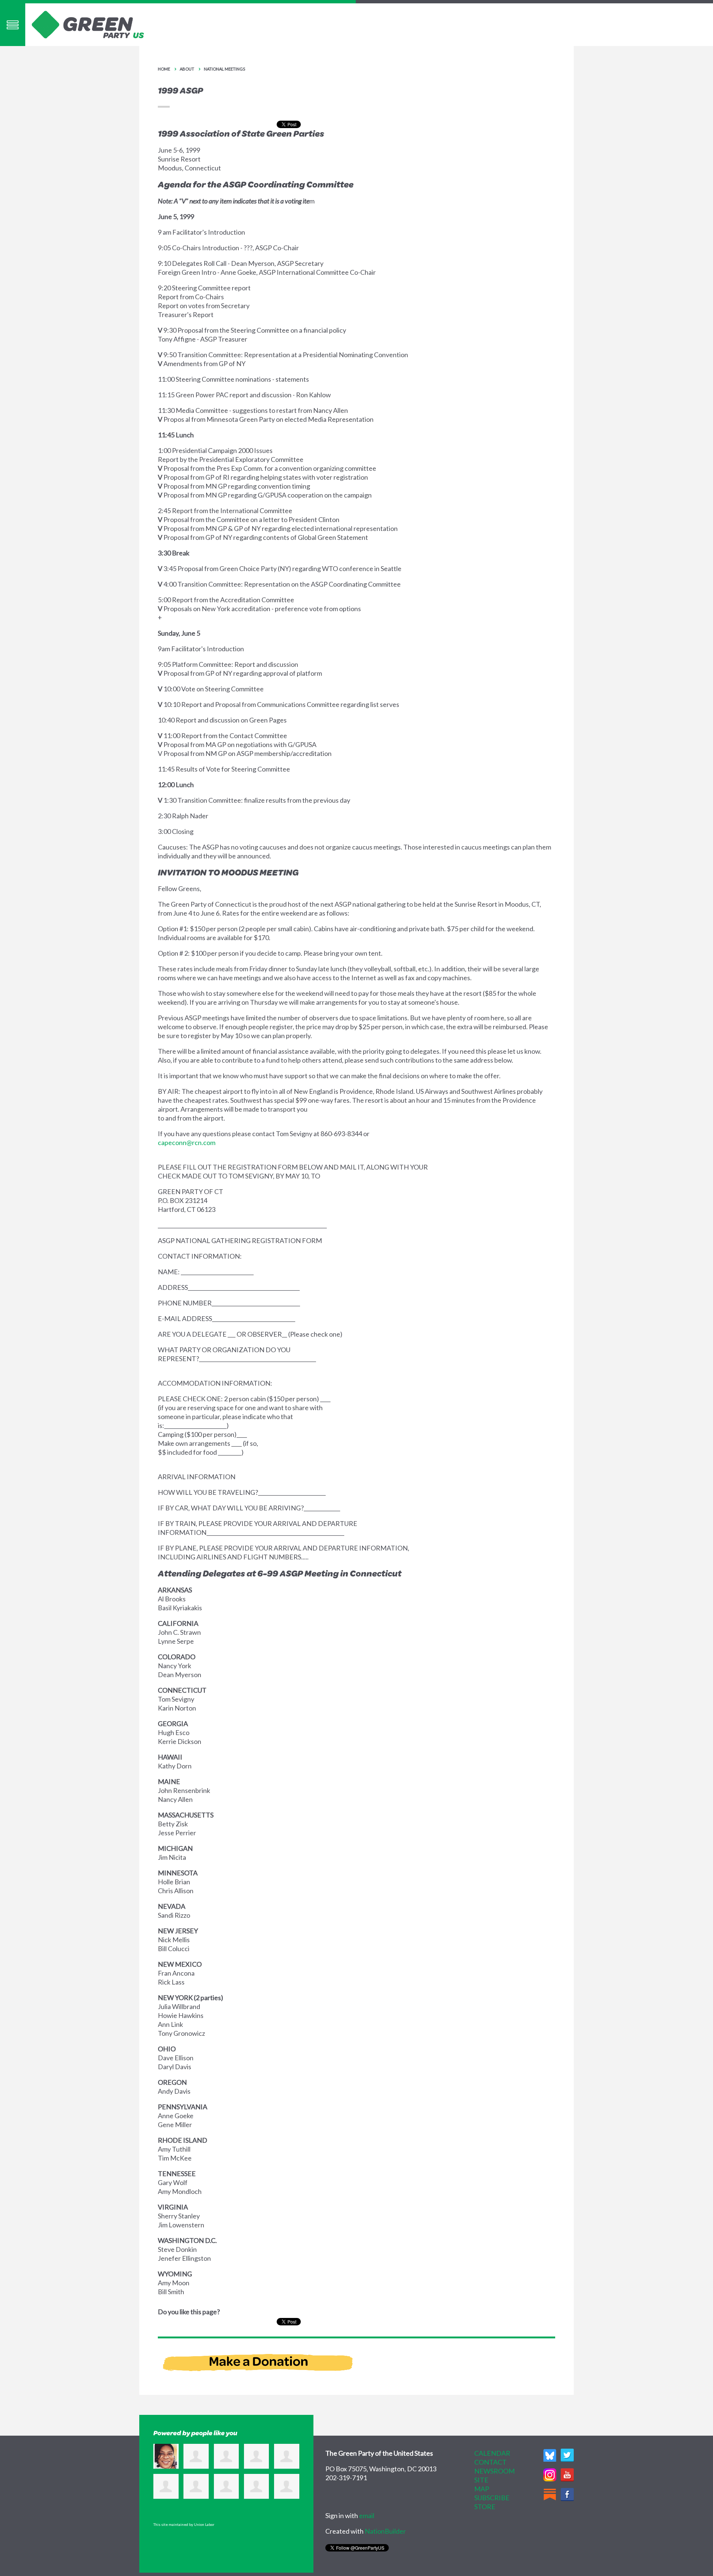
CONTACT (490, 2462)
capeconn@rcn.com (187, 1142)
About (187, 69)
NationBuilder (385, 2531)
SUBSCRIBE (492, 2498)
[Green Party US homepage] (88, 24)
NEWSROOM (494, 2471)
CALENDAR (492, 2453)
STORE (485, 2507)
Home (164, 69)
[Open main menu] (13, 25)
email (367, 2515)
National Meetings (224, 69)
